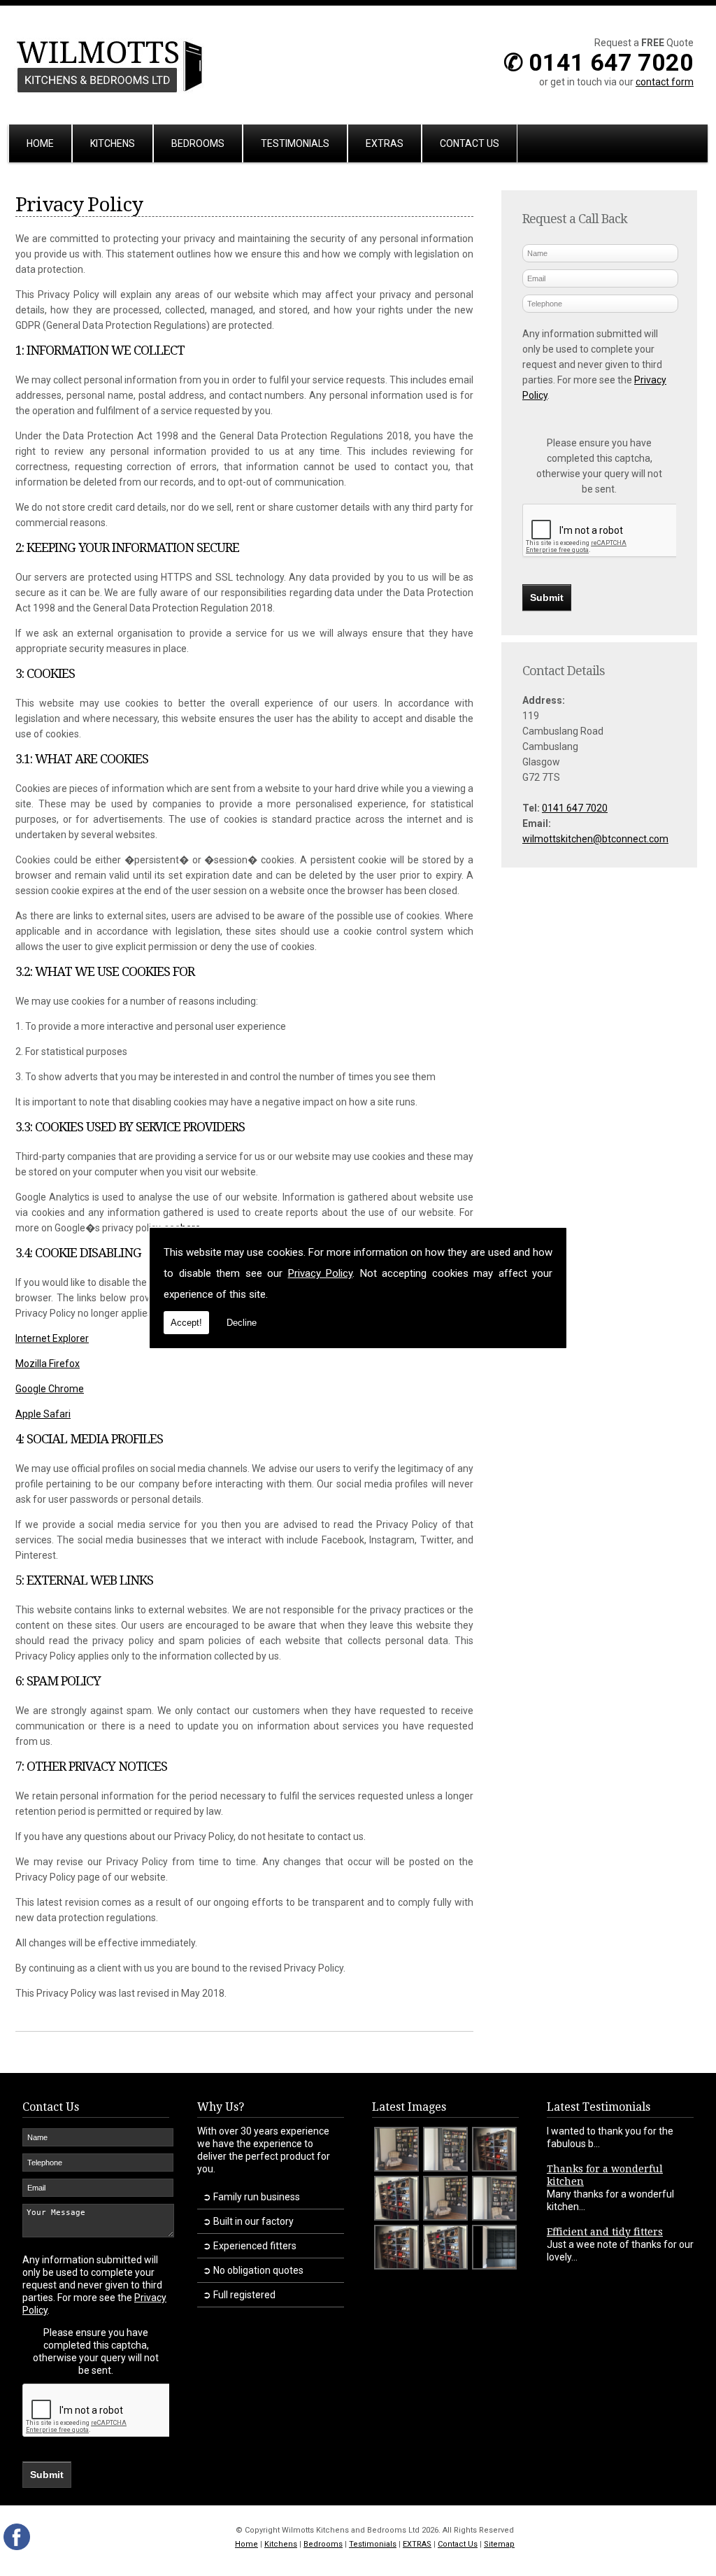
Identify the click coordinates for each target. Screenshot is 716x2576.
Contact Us (470, 143)
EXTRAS (385, 143)
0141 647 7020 (575, 808)
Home (40, 143)
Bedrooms (198, 143)
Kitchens (113, 143)
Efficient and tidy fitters (605, 2232)
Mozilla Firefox (48, 1364)
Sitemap (499, 2544)
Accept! (186, 1323)
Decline (242, 1323)
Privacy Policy (321, 1273)
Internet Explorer (52, 1338)
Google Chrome (50, 1389)
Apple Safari (43, 1414)
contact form (665, 82)
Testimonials (295, 143)
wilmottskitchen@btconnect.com (595, 839)
